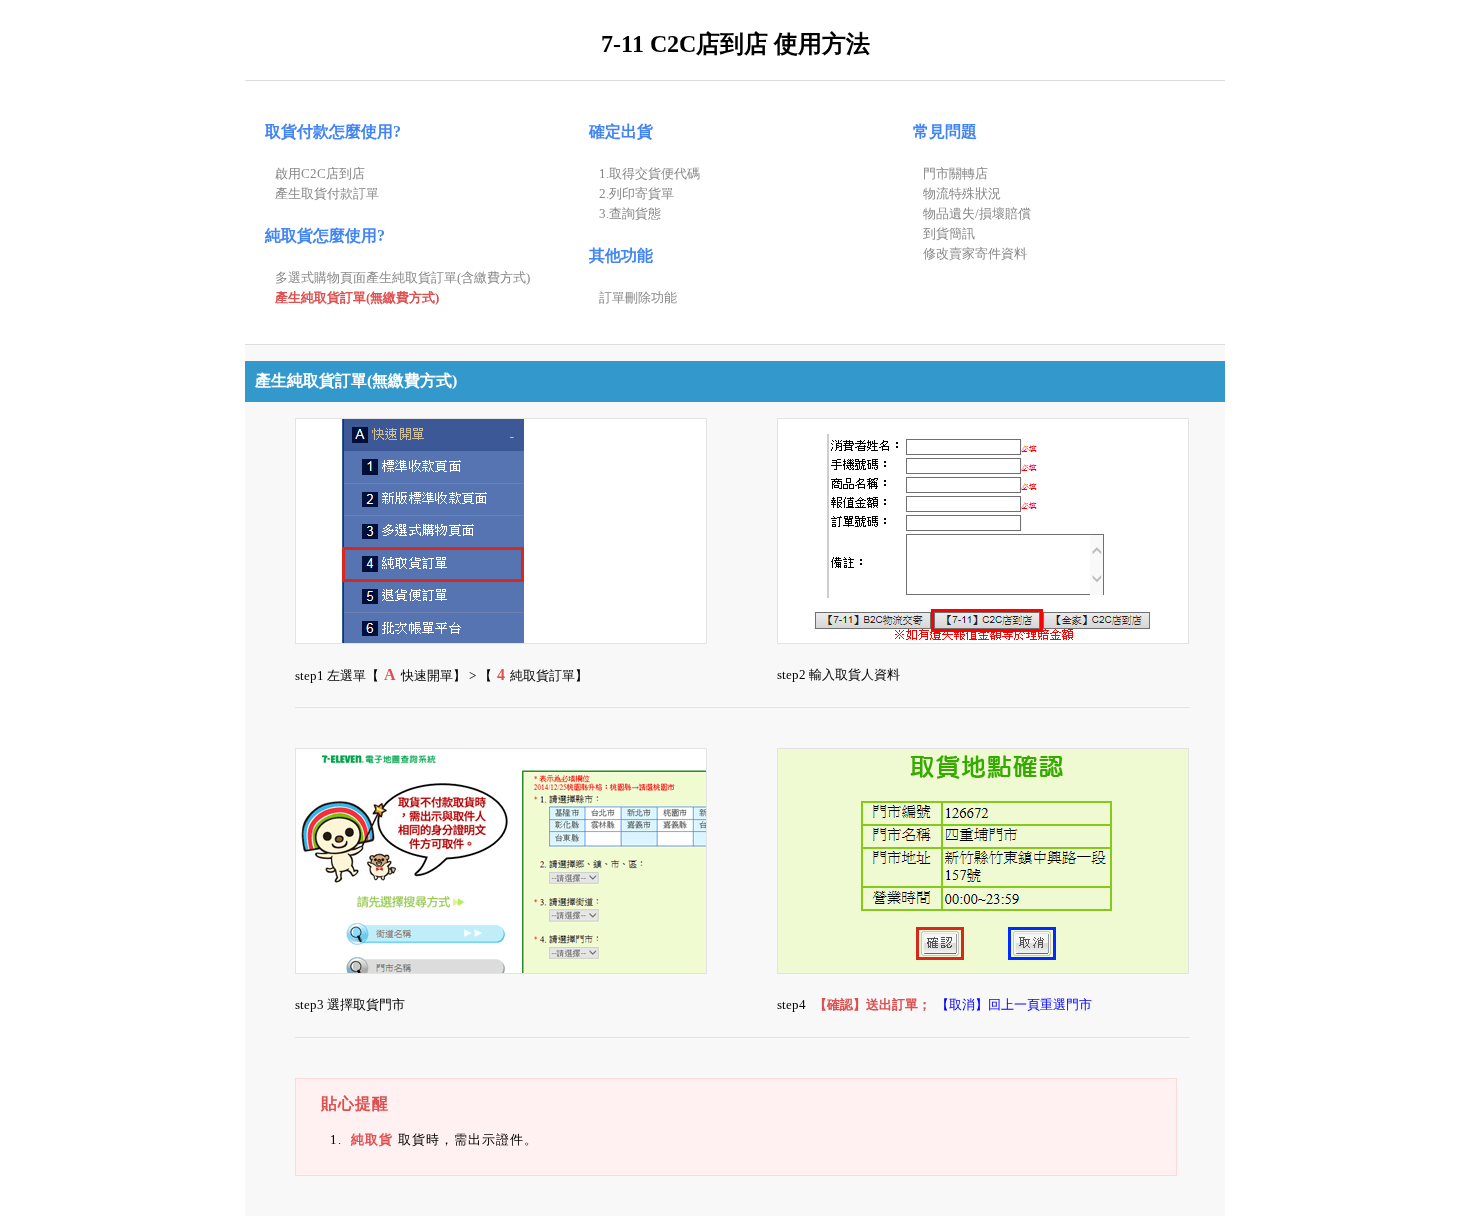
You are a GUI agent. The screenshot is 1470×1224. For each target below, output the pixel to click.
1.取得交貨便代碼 (649, 173)
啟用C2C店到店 (320, 173)
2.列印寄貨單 (636, 193)
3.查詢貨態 (630, 213)
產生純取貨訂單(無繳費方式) (357, 297)
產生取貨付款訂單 (327, 193)
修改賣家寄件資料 (975, 253)
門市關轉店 (955, 173)
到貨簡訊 (949, 233)
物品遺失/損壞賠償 (977, 213)
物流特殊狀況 (962, 193)
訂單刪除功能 (638, 297)
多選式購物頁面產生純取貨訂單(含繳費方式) (402, 277)
